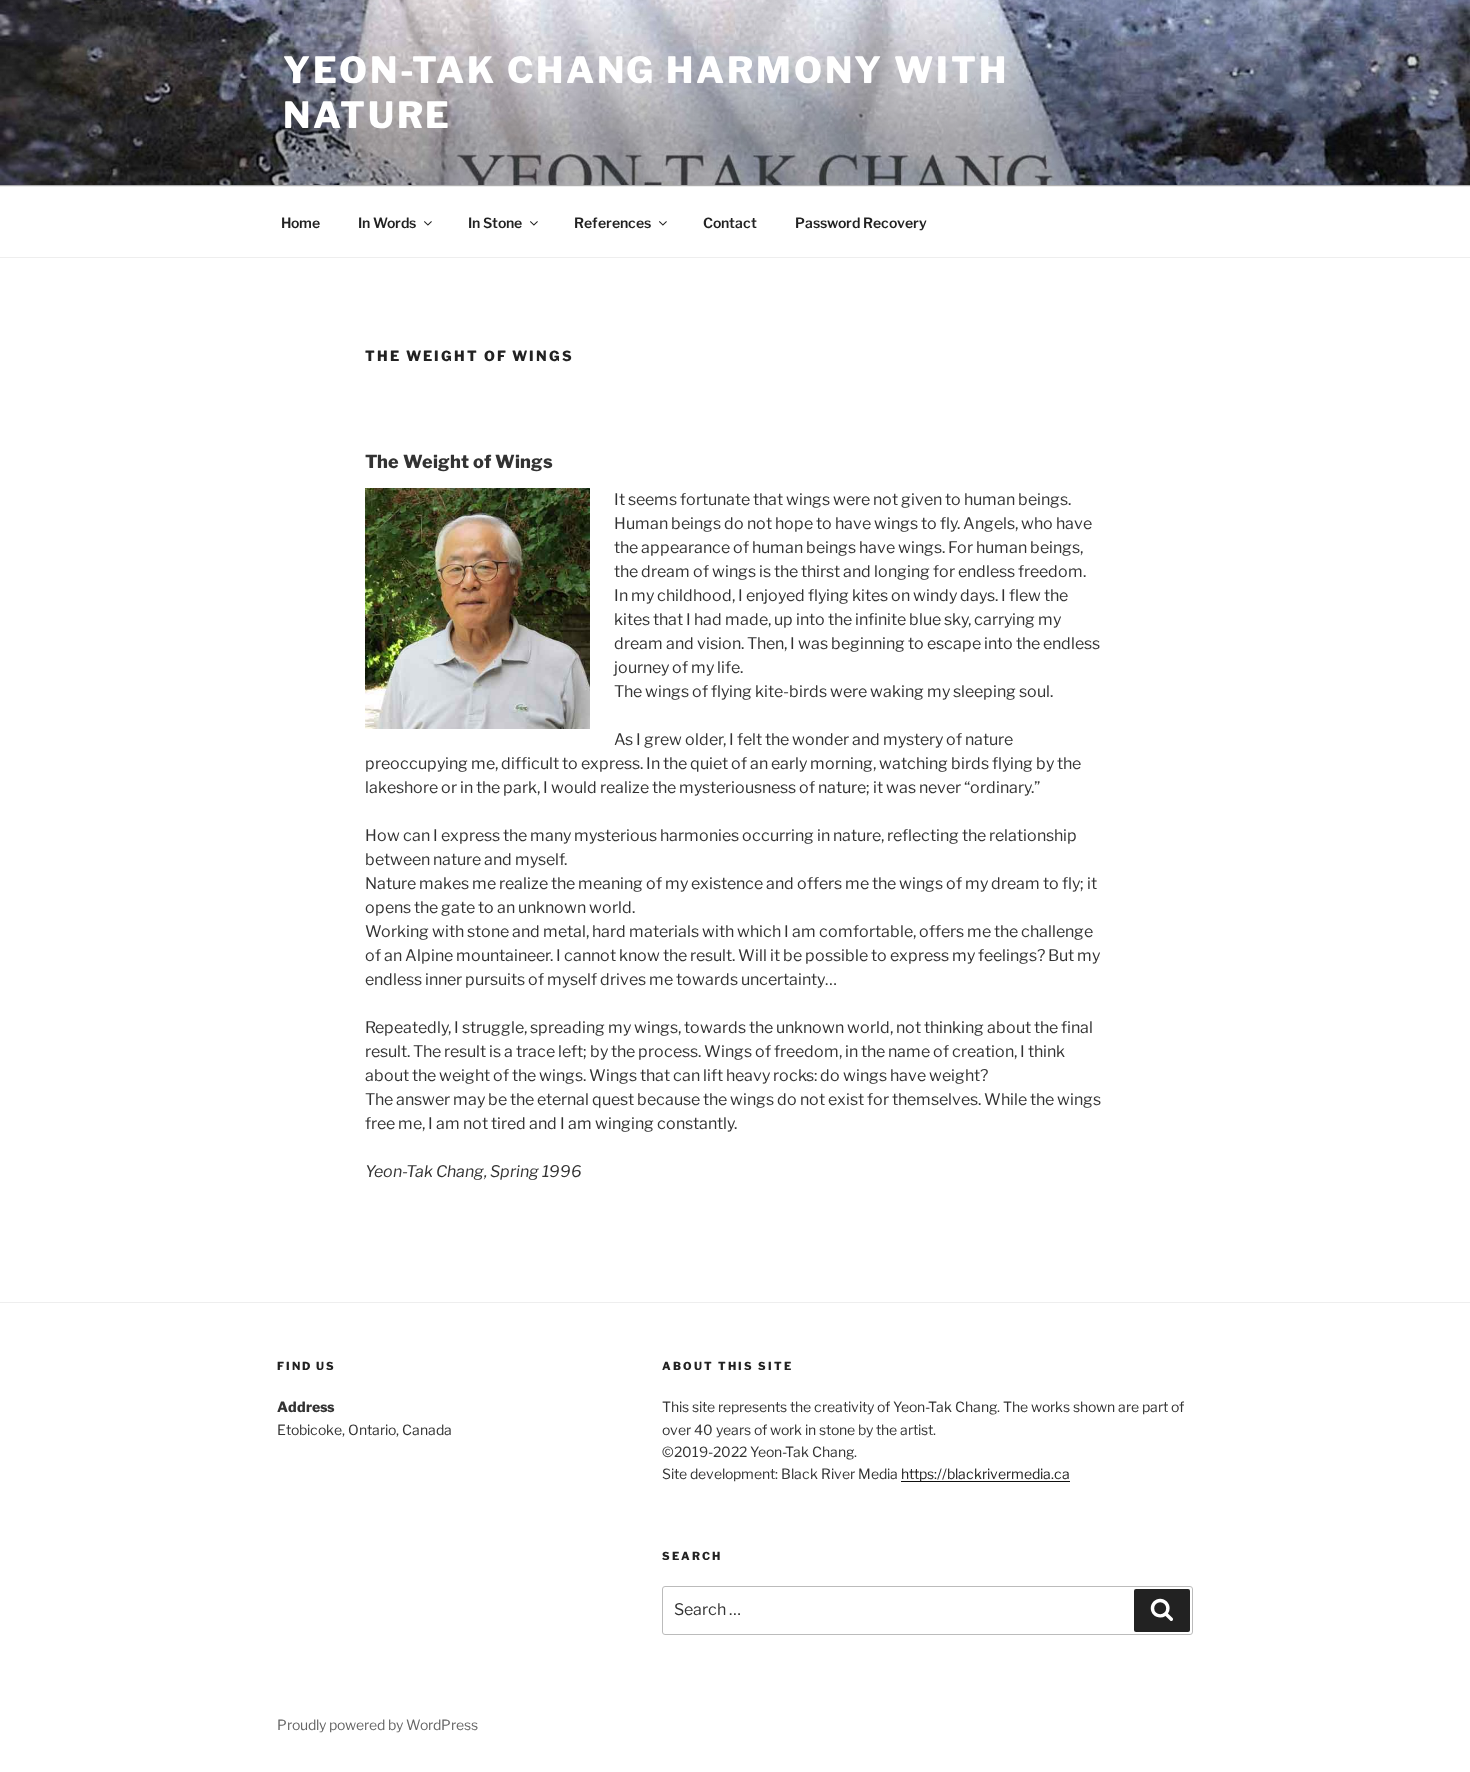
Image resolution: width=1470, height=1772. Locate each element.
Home (300, 222)
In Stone (495, 222)
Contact (730, 222)
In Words (387, 222)
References (612, 222)
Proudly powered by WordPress (377, 1724)
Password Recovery (861, 222)
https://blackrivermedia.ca (985, 1473)
